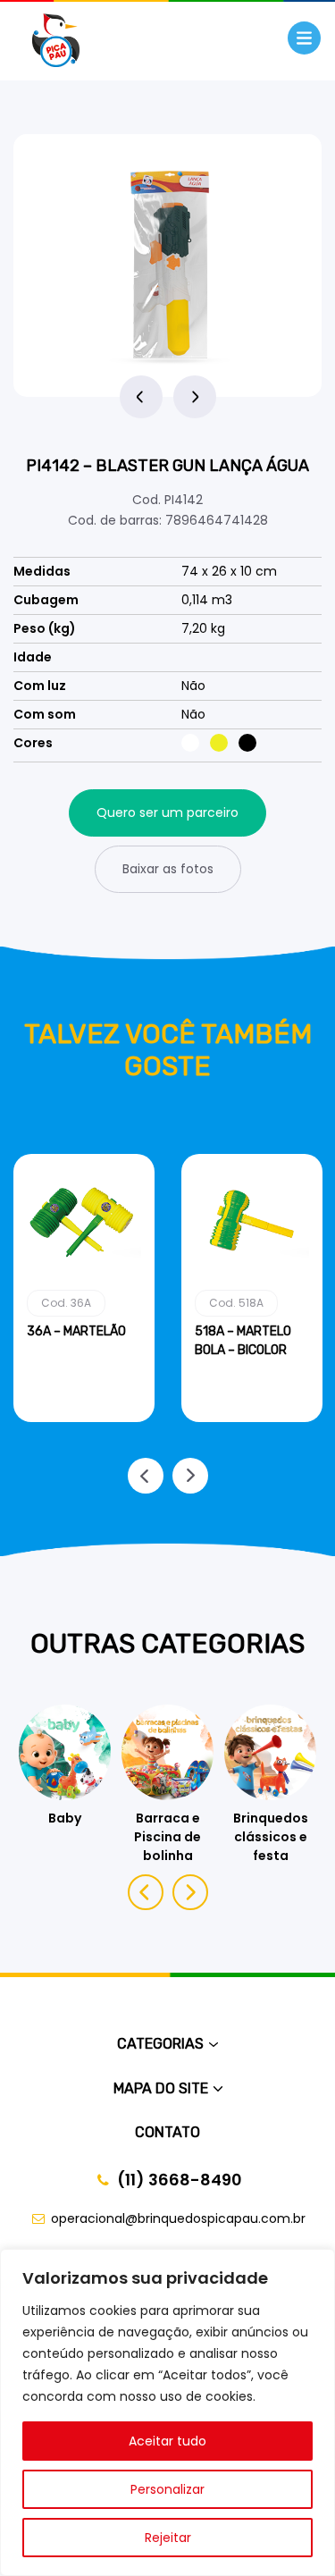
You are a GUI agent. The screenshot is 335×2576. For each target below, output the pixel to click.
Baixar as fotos (168, 869)
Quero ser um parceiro (167, 812)
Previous (141, 397)
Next (195, 397)
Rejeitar (168, 2538)
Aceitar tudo (167, 2441)
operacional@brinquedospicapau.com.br (178, 2218)
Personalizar (167, 2489)
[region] (167, 2412)
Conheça (84, 1418)
